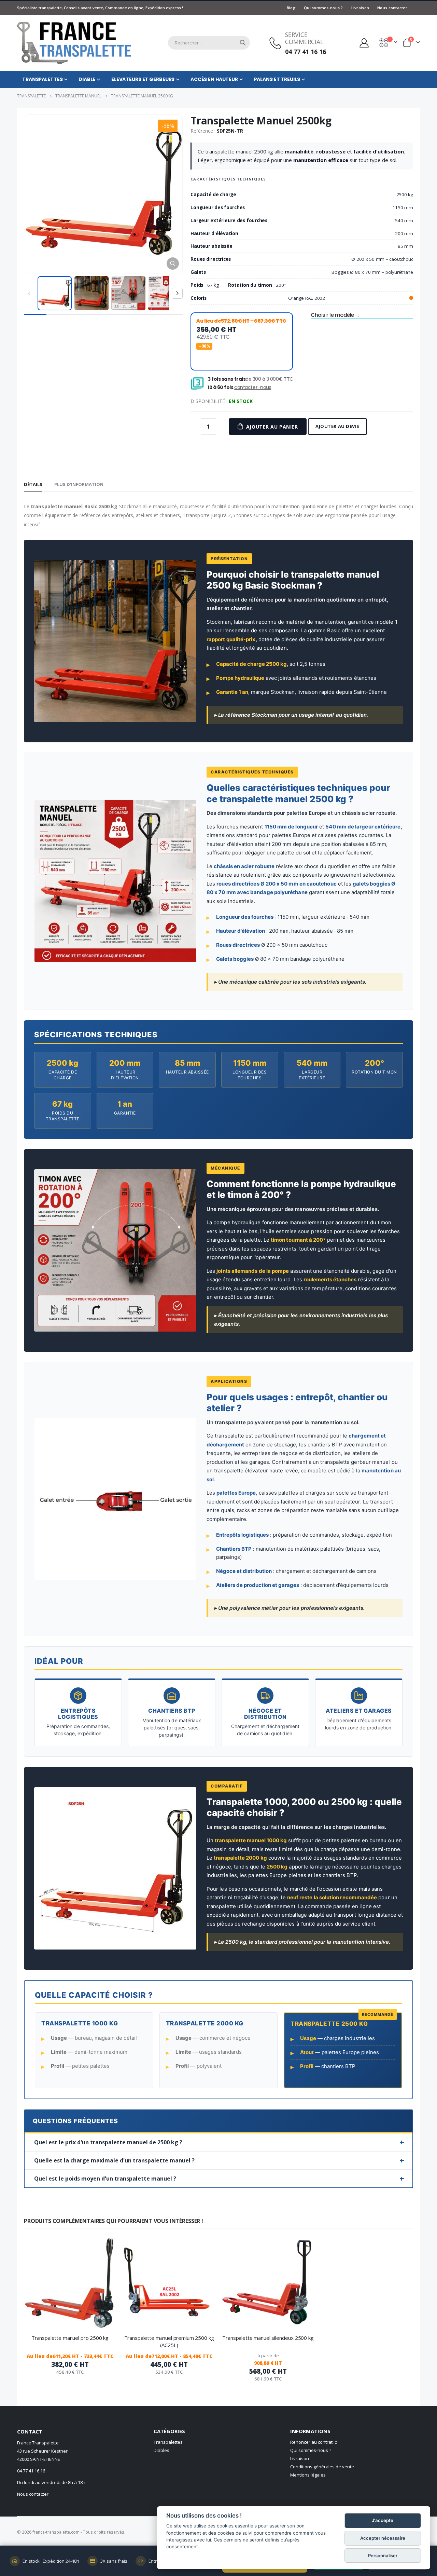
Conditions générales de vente (322, 2467)
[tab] (33, 485)
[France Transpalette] (74, 41)
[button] (173, 264)
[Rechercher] (243, 43)
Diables (161, 2450)
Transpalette (31, 96)
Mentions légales (308, 2475)
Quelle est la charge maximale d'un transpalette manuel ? (114, 2160)
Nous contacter (392, 8)
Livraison (360, 8)
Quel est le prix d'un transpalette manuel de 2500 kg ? (108, 2142)
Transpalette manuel (78, 96)
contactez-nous (253, 387)
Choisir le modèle (332, 316)
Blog (291, 8)
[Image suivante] (177, 293)
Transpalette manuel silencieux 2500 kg (268, 2338)
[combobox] (209, 43)
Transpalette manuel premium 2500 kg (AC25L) (169, 2341)
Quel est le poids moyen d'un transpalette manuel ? (105, 2179)
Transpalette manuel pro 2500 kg (70, 2338)
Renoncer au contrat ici (314, 2442)
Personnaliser (383, 2555)
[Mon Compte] (364, 43)
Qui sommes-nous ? (323, 8)
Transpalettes (168, 2442)
